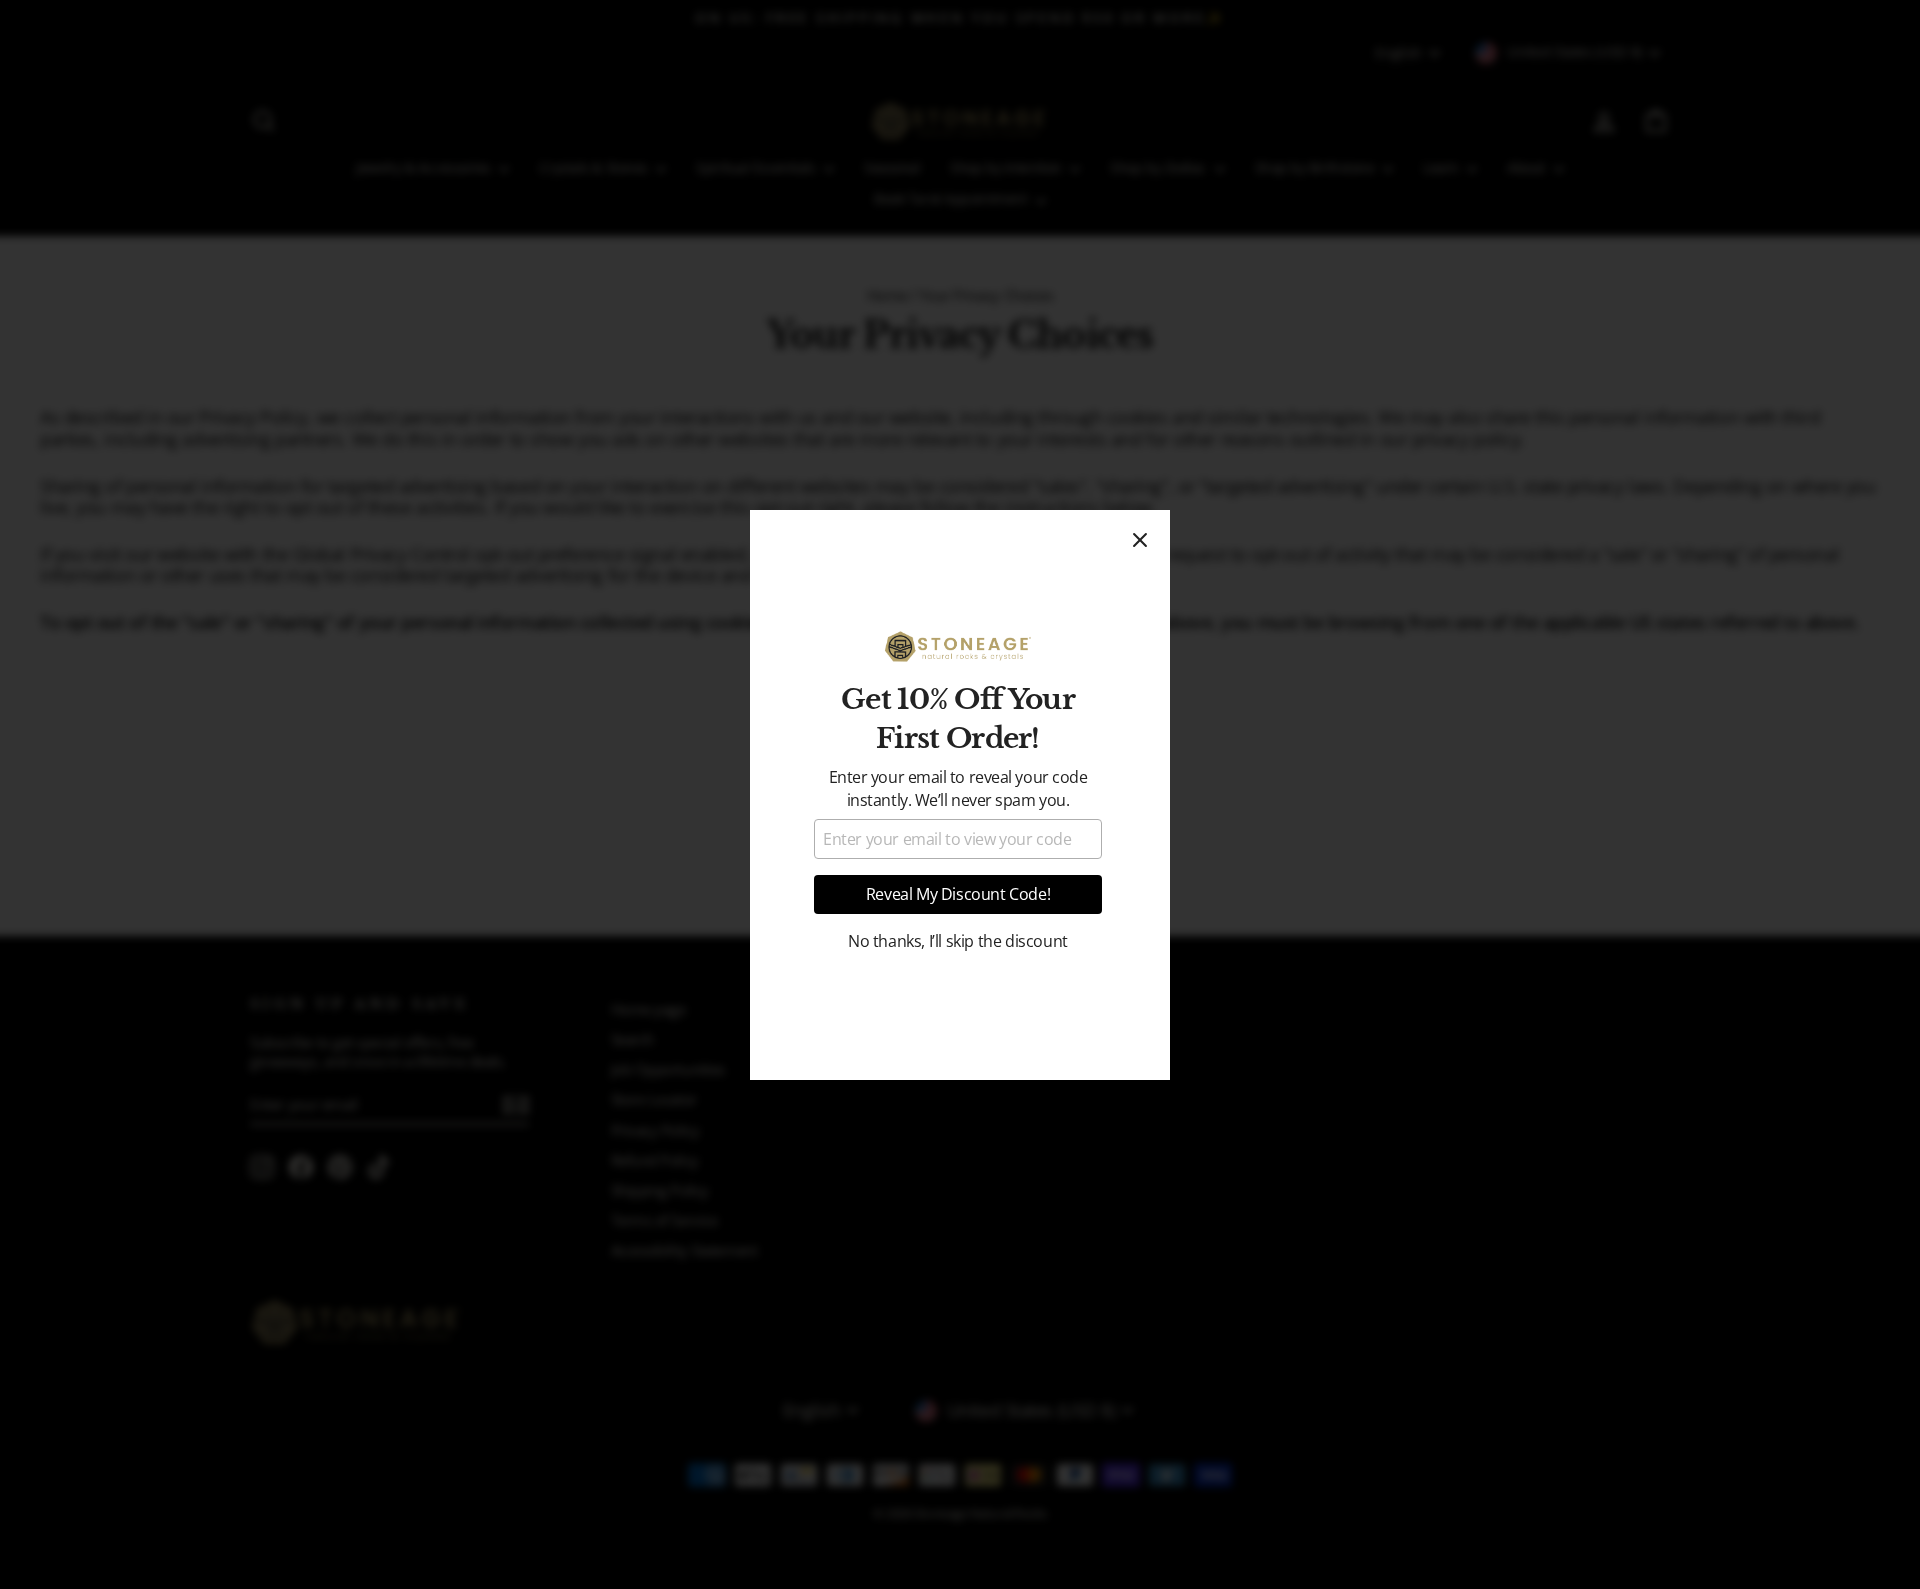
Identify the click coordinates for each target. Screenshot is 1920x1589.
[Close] (1140, 540)
